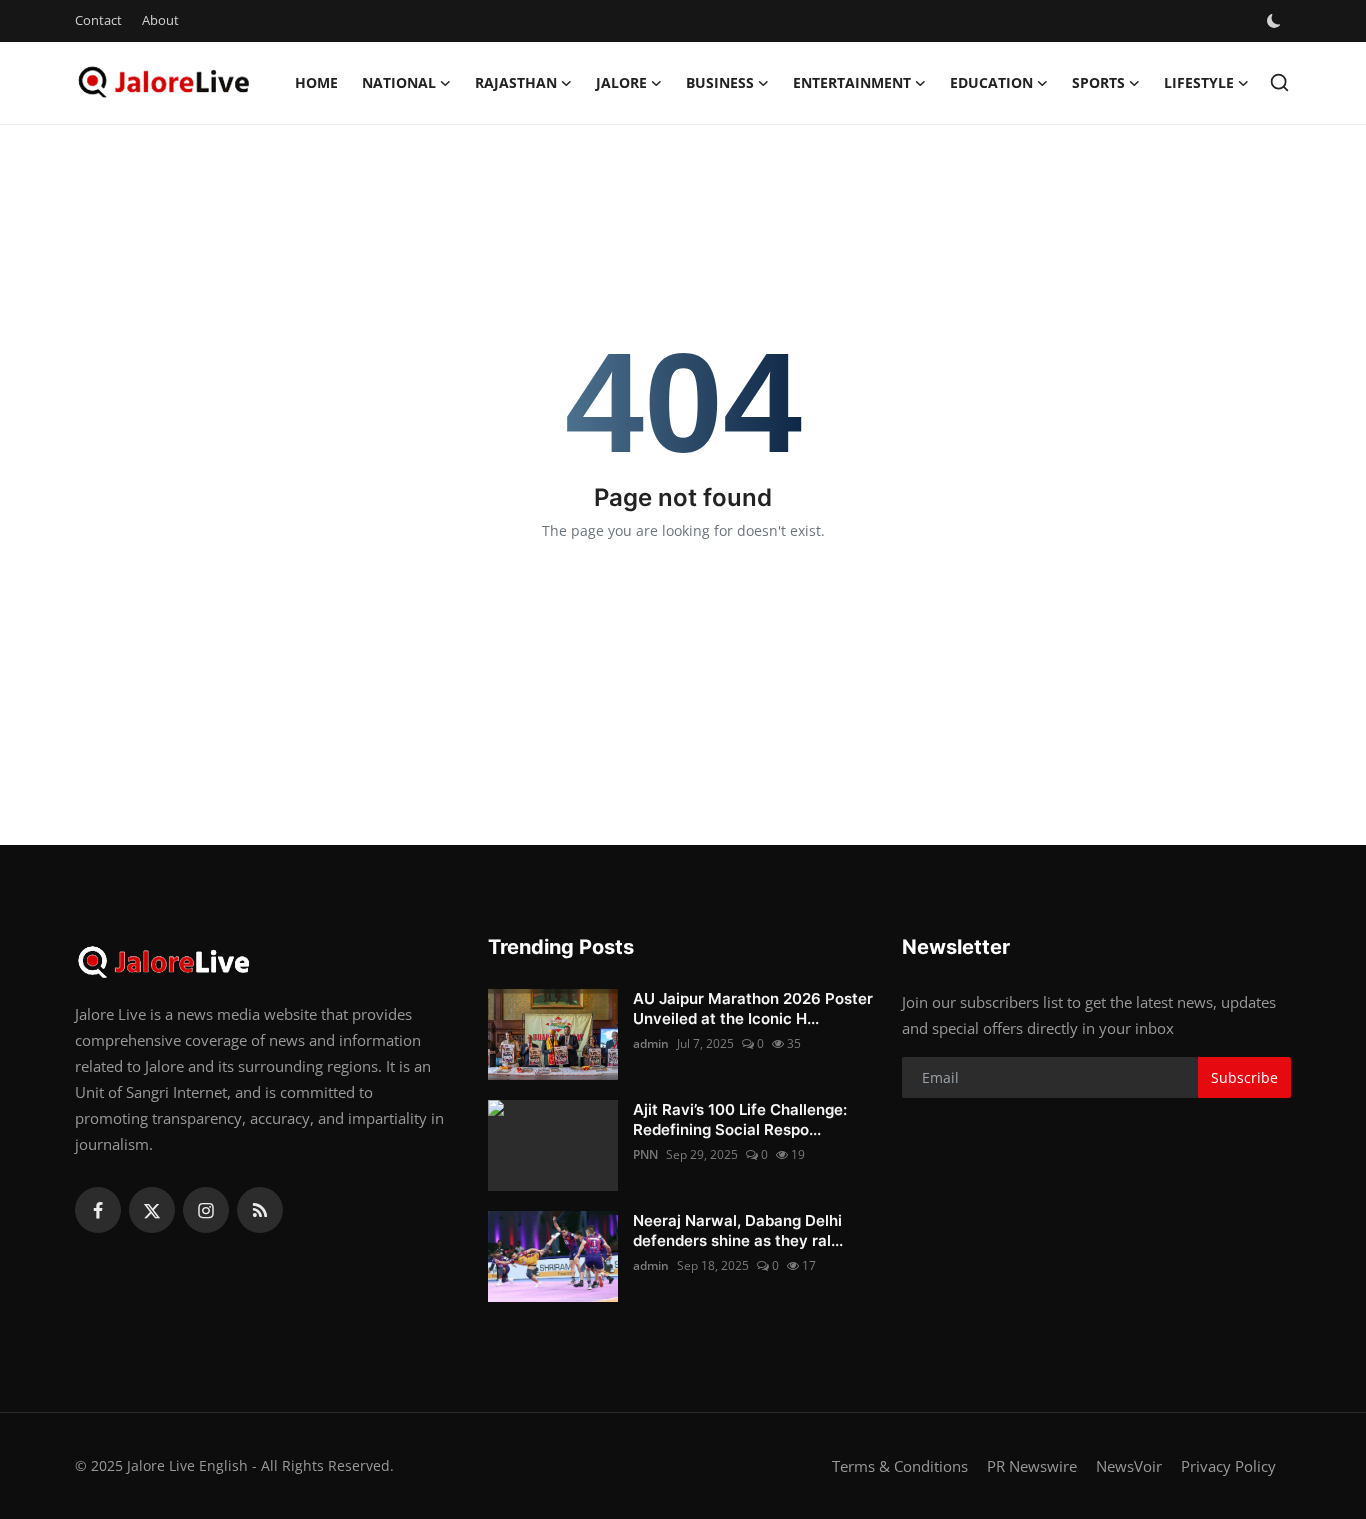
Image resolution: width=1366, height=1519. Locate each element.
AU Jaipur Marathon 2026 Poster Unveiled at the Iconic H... (753, 1008)
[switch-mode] (1276, 21)
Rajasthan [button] (516, 82)
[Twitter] (152, 1210)
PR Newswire (1032, 1466)
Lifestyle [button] (1199, 82)
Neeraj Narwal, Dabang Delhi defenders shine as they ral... (738, 1230)
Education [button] (991, 82)
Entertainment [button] (852, 82)
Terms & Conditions (900, 1466)
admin (651, 1043)
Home (316, 82)
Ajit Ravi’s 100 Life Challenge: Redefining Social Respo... (740, 1119)
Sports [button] (1098, 82)
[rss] (260, 1210)
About (160, 20)
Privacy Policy (1228, 1466)
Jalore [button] (621, 82)
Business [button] (720, 82)
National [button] (399, 82)
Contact (98, 20)
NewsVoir (1129, 1466)
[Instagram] (206, 1210)
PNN (645, 1154)
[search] (1279, 82)
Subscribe (1244, 1077)
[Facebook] (98, 1210)
